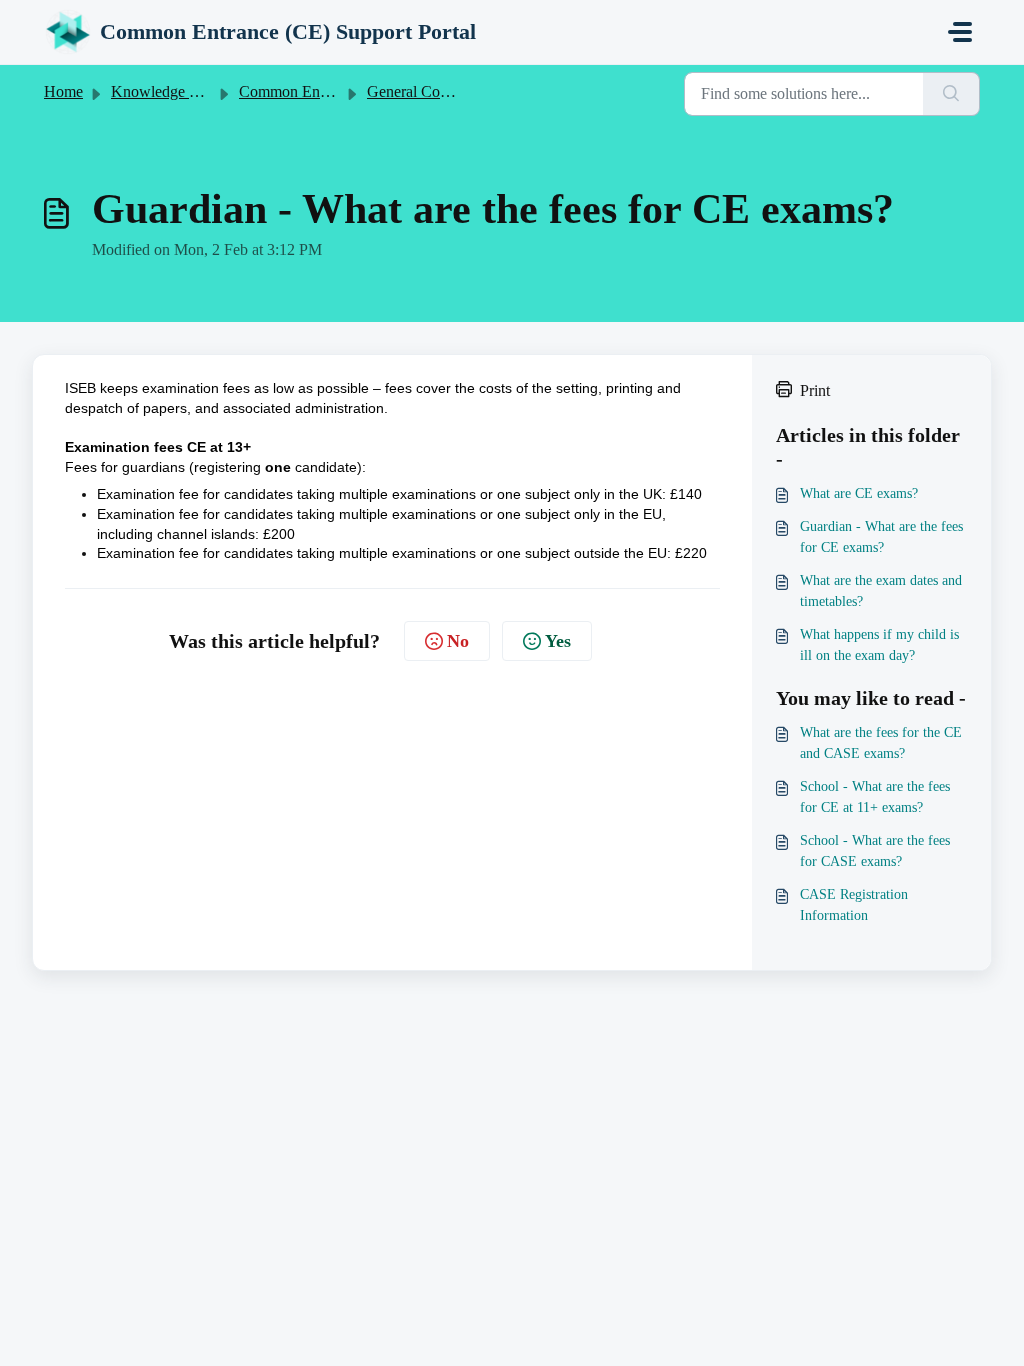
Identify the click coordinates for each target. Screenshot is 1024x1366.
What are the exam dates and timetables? (881, 591)
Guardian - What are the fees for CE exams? (881, 537)
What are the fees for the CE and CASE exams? (881, 743)
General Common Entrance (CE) (471, 91)
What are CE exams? (859, 493)
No (458, 641)
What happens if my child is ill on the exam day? (879, 645)
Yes (558, 641)
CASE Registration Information (854, 905)
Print (815, 390)
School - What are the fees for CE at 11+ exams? (875, 797)
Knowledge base (164, 91)
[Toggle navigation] (960, 32)
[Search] (951, 94)
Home (63, 91)
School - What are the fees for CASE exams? (875, 851)
